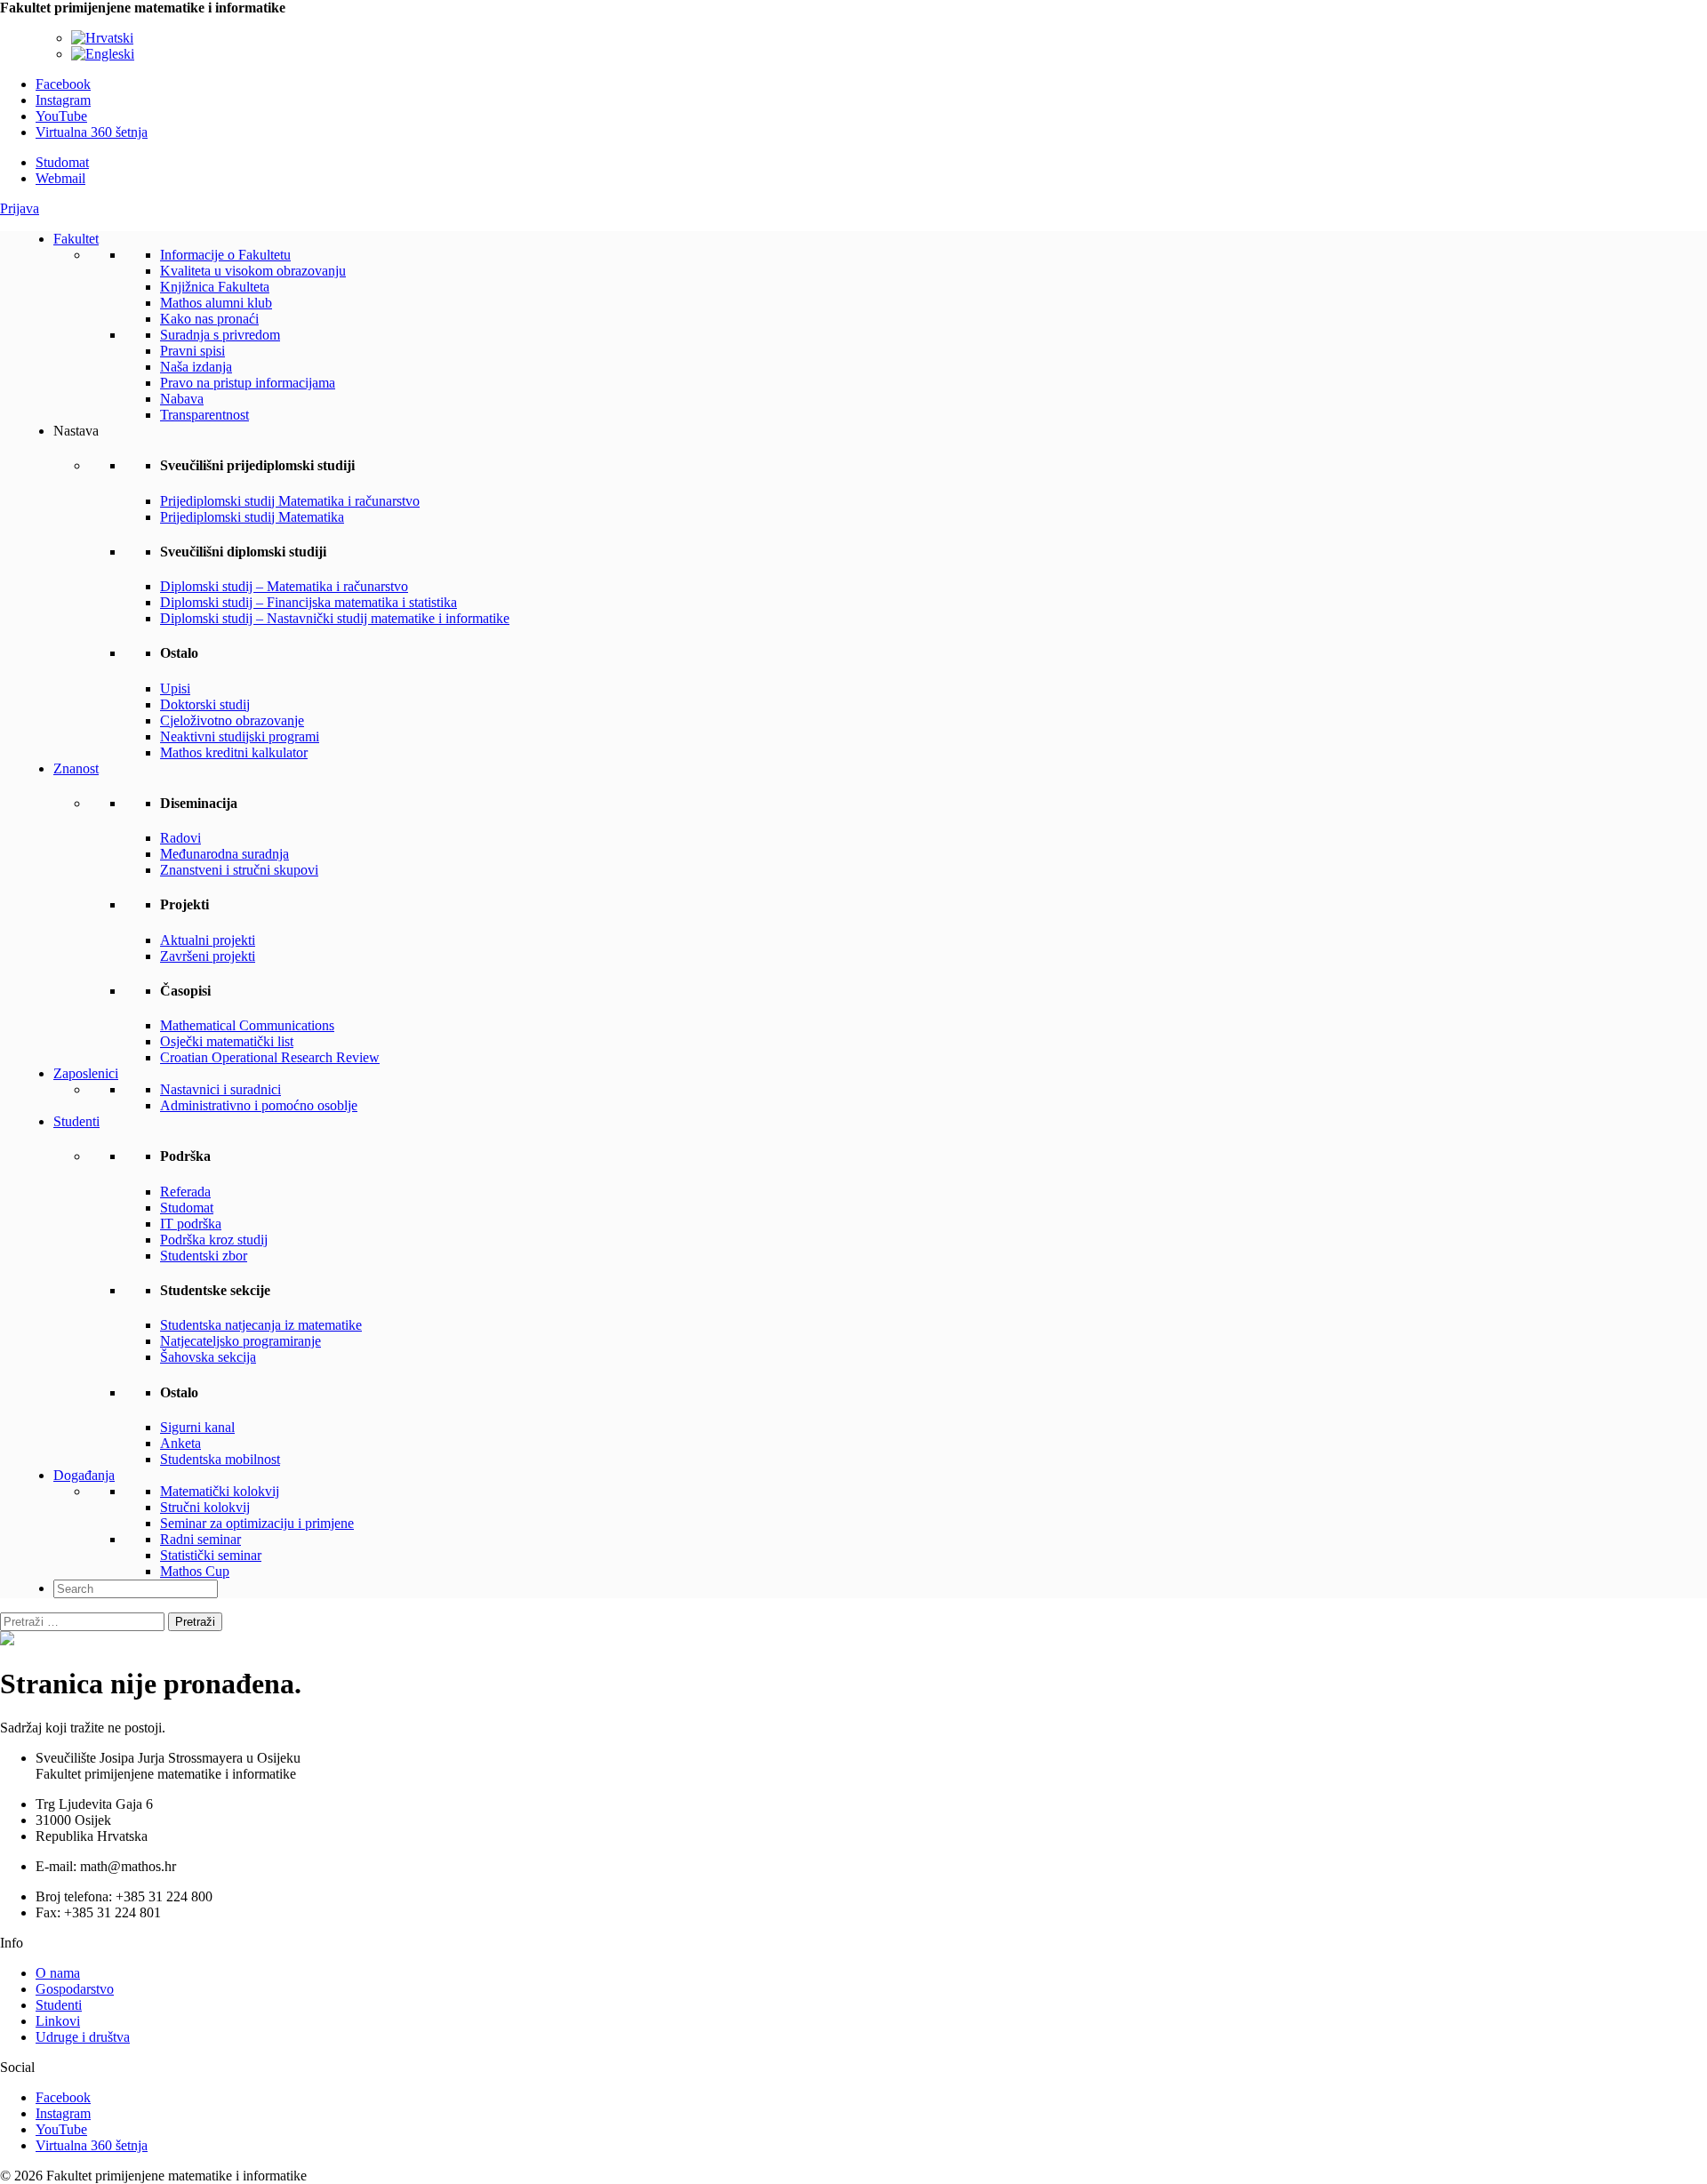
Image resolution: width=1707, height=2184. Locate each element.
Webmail (60, 178)
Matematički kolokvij (220, 1491)
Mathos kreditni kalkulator (234, 752)
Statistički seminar (211, 1555)
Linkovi (58, 2021)
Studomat (62, 162)
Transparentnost (204, 415)
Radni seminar (200, 1539)
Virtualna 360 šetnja (92, 132)
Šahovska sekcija (208, 1357)
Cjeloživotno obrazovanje (232, 720)
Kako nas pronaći (209, 319)
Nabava (182, 399)
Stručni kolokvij (205, 1507)
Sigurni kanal (197, 1427)
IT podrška (191, 1224)
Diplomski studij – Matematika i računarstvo (284, 586)
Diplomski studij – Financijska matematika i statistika (309, 602)
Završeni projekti (208, 956)
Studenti (76, 1121)
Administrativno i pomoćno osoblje (259, 1105)
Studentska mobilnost (220, 1459)
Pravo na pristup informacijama (248, 383)
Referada (185, 1192)
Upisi (175, 688)
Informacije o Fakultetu (225, 255)
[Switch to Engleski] (103, 54)
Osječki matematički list (227, 1041)
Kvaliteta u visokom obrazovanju (253, 271)
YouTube (61, 116)
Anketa (180, 1443)
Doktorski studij (205, 704)
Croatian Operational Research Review (270, 1057)
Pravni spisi (192, 351)
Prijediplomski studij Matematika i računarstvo (290, 501)
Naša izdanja (196, 367)
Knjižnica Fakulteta (215, 287)
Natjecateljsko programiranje (240, 1341)
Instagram (63, 100)
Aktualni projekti (208, 940)
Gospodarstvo (75, 1989)
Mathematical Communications (247, 1025)
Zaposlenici (86, 1073)
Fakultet (76, 239)
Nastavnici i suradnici (220, 1089)
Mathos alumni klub (216, 303)
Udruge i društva (83, 2037)
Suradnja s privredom (220, 335)
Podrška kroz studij (214, 1240)
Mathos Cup (195, 1571)
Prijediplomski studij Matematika (252, 517)
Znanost (76, 768)
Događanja (84, 1475)
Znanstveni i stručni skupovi (239, 870)
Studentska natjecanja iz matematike (261, 1325)
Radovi (180, 838)
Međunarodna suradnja (224, 854)
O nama (58, 1973)
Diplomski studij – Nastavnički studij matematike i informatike (335, 618)
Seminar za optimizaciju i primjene (257, 1523)
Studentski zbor (204, 1256)
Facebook (63, 84)
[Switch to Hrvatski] (102, 38)
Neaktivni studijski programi (240, 736)
